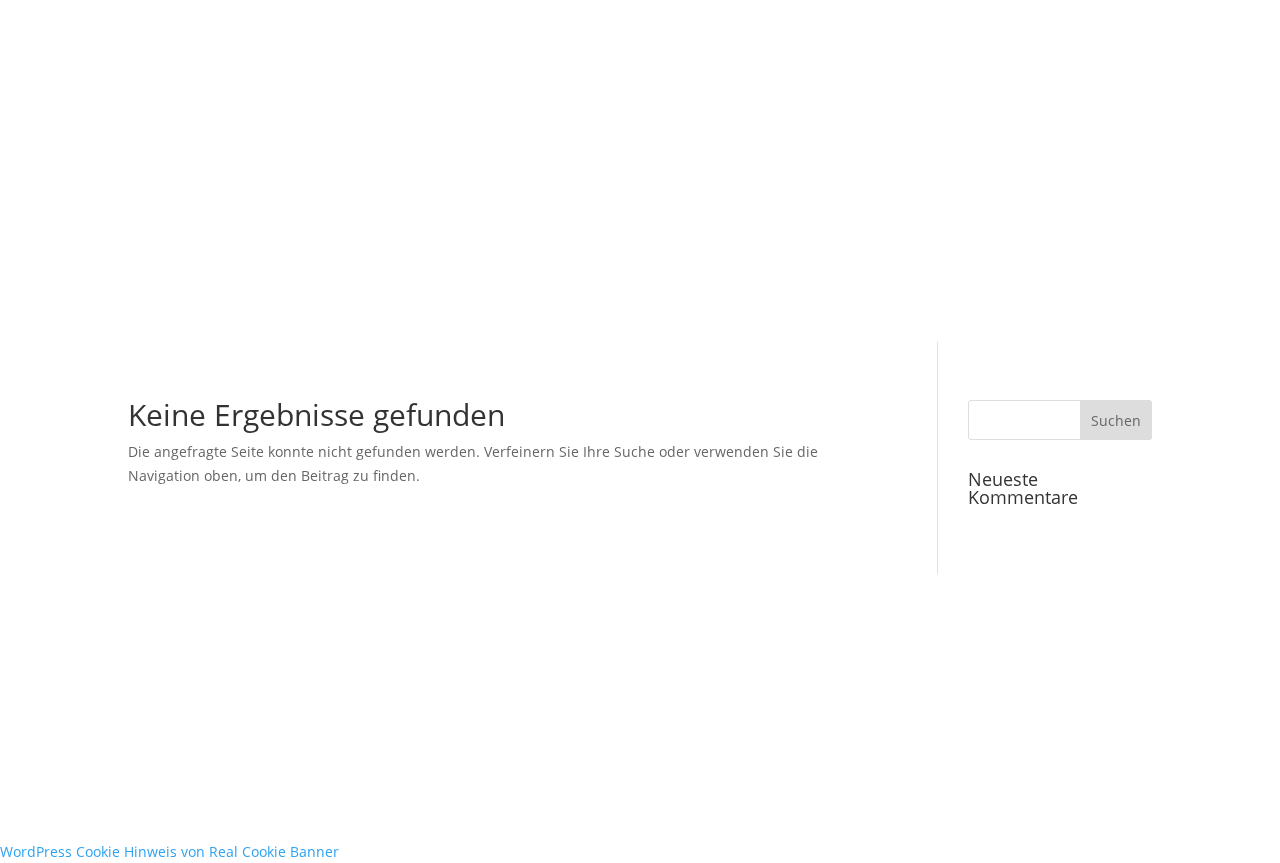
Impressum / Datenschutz (214, 667)
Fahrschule (460, 251)
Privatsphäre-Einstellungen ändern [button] (490, 667)
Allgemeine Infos (743, 251)
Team (299, 251)
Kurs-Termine (929, 251)
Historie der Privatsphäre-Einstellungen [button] (260, 697)
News (155, 251)
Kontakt (1118, 251)
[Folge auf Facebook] (684, 667)
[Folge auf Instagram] (724, 667)
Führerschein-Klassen (592, 251)
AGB (337, 667)
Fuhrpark (370, 251)
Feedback (227, 251)
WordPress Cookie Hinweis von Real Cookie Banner (169, 851)
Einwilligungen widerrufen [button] (504, 697)
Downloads (1034, 251)
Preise (841, 251)
